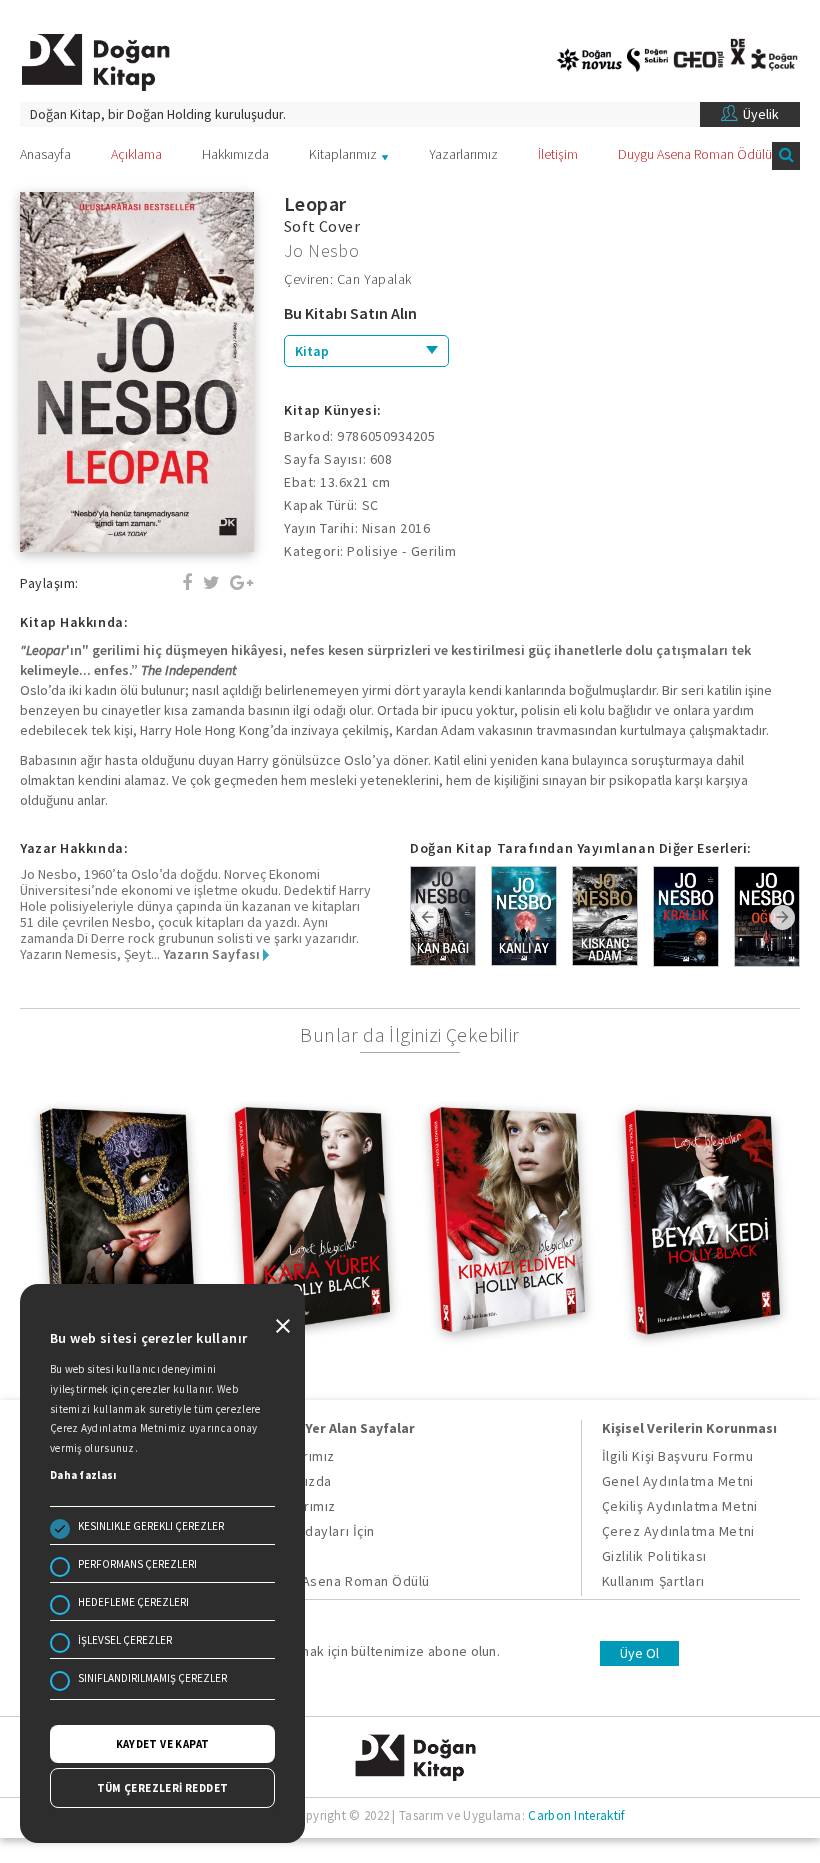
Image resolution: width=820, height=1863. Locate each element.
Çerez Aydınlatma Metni (678, 1531)
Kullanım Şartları (653, 1581)
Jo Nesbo (321, 250)
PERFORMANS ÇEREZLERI (137, 1564)
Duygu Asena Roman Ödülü (695, 154)
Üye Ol (639, 1653)
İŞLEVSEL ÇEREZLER (125, 1640)
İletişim (558, 154)
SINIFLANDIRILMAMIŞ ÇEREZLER (152, 1678)
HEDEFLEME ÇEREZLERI (133, 1602)
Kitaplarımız (343, 154)
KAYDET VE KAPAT (163, 1744)
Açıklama (136, 154)
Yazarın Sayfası (213, 954)
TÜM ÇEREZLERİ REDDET (163, 1788)
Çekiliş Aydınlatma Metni (680, 1506)
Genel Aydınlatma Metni (678, 1481)
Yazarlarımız (463, 154)
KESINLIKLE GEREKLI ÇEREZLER (151, 1526)
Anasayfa (45, 154)
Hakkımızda (235, 154)
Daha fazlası (83, 1475)
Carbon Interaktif (576, 1815)
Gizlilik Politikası (654, 1556)
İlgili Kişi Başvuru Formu (678, 1456)
